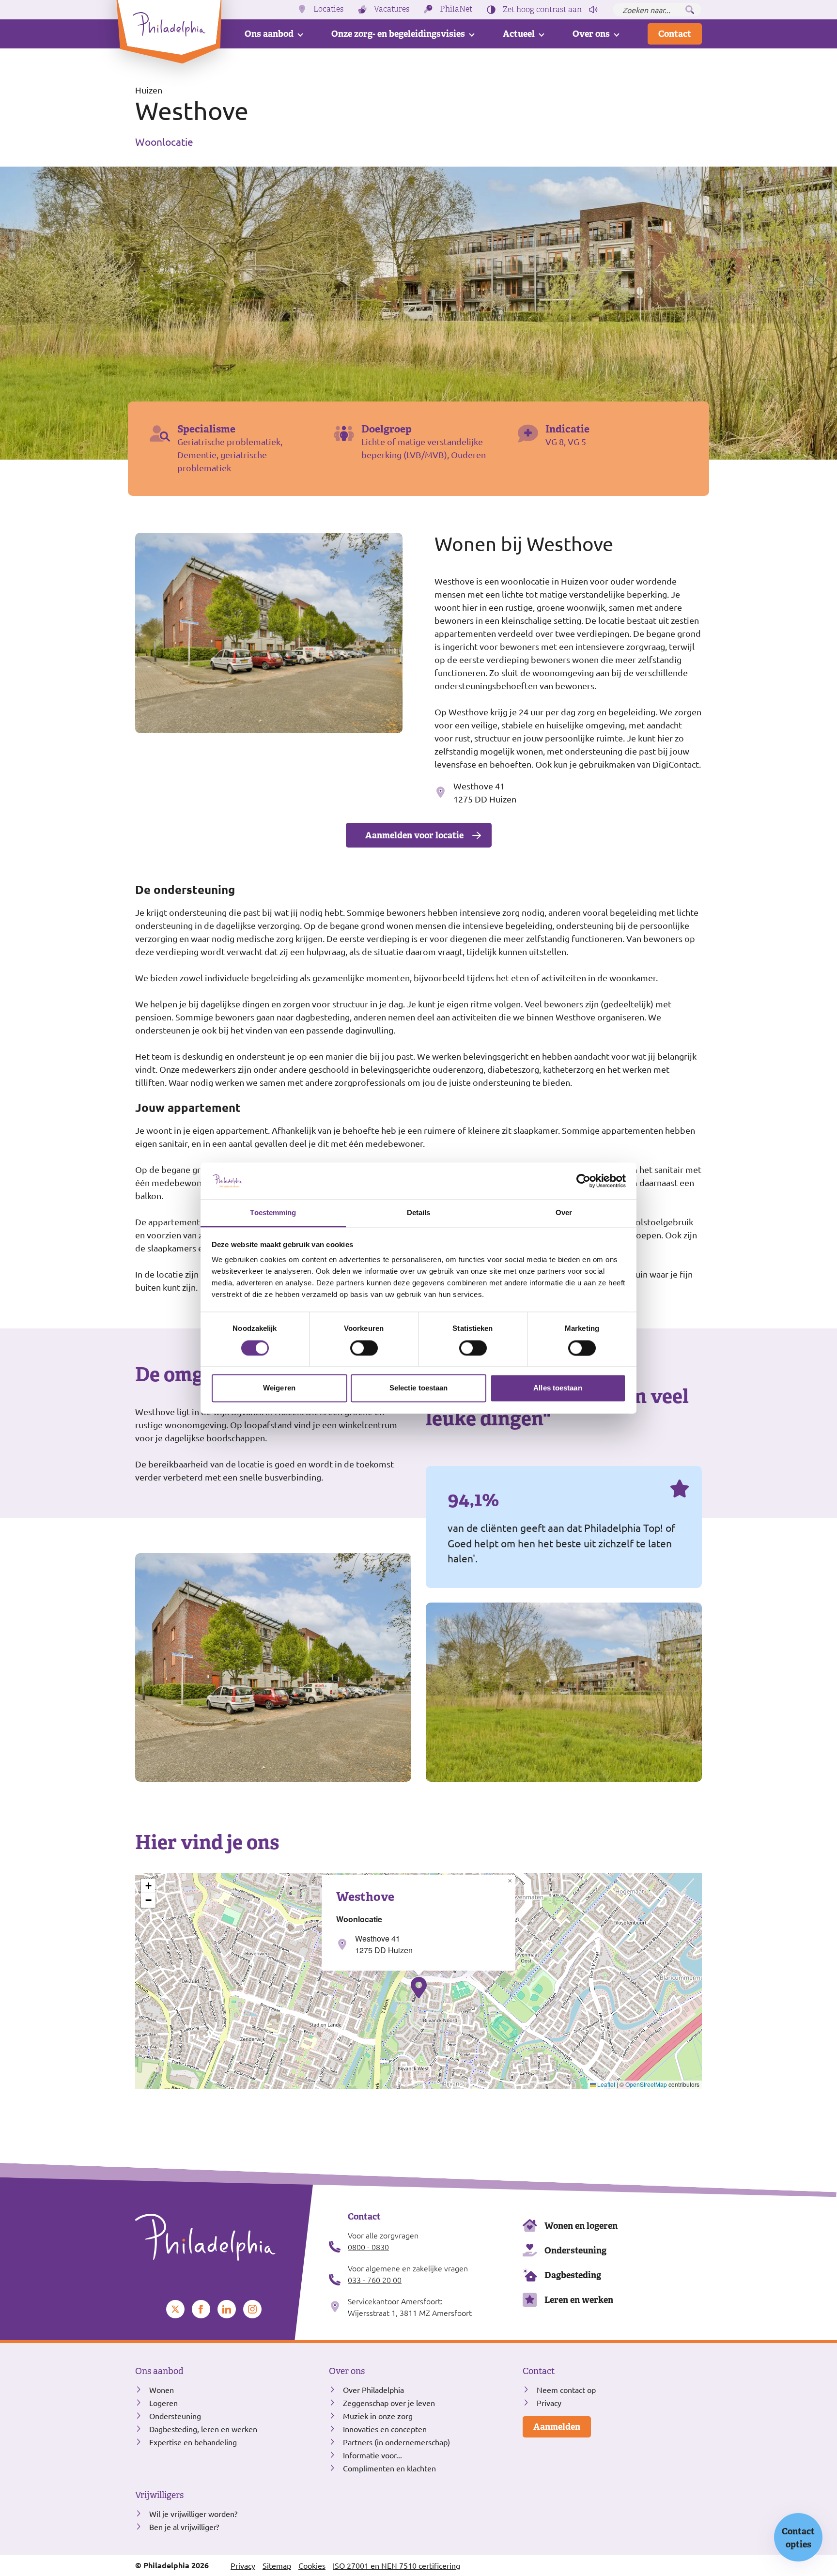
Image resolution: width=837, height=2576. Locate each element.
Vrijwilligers (159, 2495)
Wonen (162, 2390)
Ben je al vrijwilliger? (184, 2527)
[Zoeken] (690, 10)
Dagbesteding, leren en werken (203, 2429)
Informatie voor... (372, 2455)
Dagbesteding (573, 2275)
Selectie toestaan (419, 1388)
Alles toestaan (558, 1388)
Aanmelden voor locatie (414, 835)
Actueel (519, 34)
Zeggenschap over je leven (389, 2403)
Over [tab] (564, 1213)
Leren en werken (579, 2300)
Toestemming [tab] (273, 1213)
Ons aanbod (269, 34)
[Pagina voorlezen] (593, 10)
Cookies (312, 2565)
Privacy (549, 2403)
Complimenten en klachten (389, 2468)
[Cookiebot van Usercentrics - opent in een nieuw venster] (583, 1181)
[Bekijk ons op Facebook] (201, 2309)
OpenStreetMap (646, 2084)
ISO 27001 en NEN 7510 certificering (396, 2565)
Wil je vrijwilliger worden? (193, 2514)
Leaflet (605, 2084)
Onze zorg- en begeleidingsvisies (398, 34)
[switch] (364, 1348)
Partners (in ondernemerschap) (396, 2442)
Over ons (591, 34)
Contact (675, 34)
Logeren (163, 2403)
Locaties (328, 9)
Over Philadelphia (373, 2390)
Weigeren (279, 1388)
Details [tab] (419, 1213)
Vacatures (392, 9)
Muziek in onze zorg (378, 2416)
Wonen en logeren (581, 2226)
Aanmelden (557, 2427)
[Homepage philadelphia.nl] (225, 2237)
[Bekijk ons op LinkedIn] (227, 2309)
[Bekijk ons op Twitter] (175, 2309)
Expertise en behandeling (193, 2442)
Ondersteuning (575, 2250)
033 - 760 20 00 (375, 2280)
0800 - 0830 (368, 2247)
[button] (419, 1988)
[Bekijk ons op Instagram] (252, 2309)
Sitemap (277, 2565)
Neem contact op (566, 2390)
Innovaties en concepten (385, 2429)
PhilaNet (456, 9)
